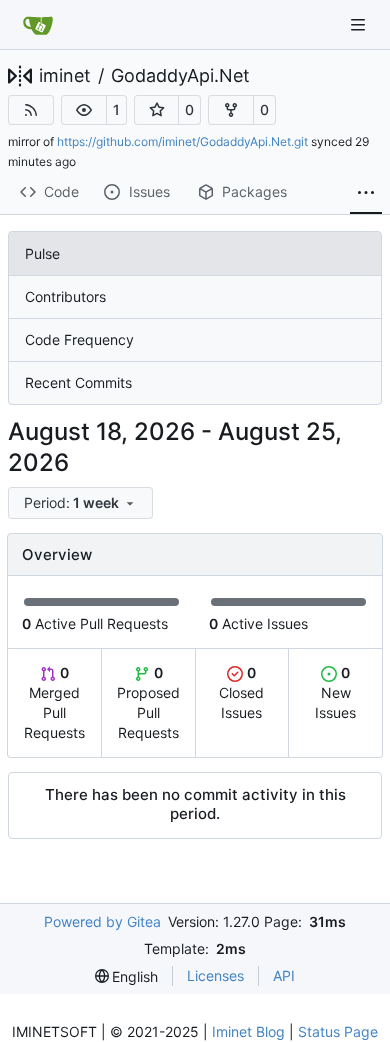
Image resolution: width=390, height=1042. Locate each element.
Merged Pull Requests (54, 702)
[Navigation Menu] (360, 24)
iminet (65, 76)
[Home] (38, 25)
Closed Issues (241, 692)
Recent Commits (78, 382)
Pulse (42, 253)
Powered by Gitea (102, 921)
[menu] (80, 503)
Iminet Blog (248, 1031)
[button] (84, 110)
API (284, 975)
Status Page (338, 1031)
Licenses (215, 975)
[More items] (366, 193)
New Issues (335, 692)
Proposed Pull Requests (148, 702)
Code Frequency (79, 339)
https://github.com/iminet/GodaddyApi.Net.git (182, 141)
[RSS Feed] (31, 110)
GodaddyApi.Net (180, 76)
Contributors (65, 296)
